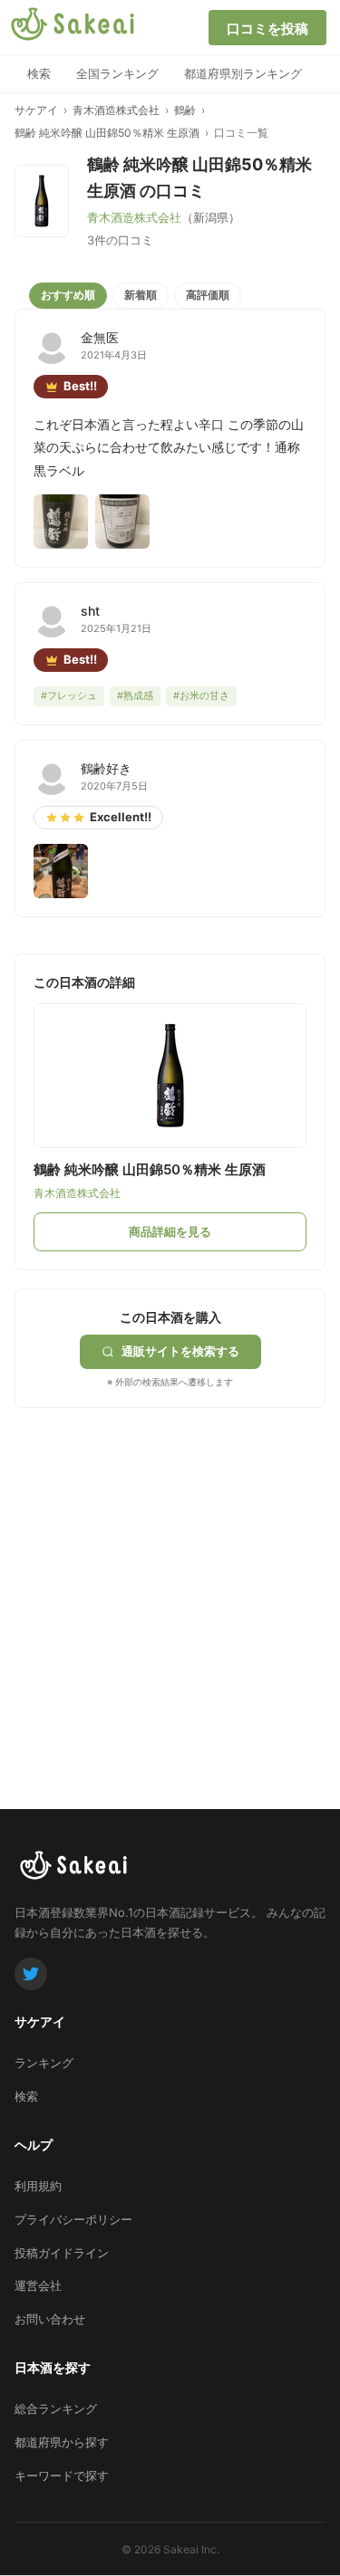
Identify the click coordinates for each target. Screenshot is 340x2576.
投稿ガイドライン (62, 2253)
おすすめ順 (68, 295)
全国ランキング (117, 73)
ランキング (44, 2063)
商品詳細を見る (170, 1231)
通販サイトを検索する (180, 1351)
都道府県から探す (62, 2442)
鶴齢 (185, 110)
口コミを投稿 (267, 29)
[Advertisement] (170, 1578)
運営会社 (38, 2285)
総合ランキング (56, 2408)
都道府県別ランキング (243, 73)
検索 (39, 73)
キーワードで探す (62, 2475)
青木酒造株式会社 (116, 110)
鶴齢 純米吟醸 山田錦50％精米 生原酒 (107, 133)
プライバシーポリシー (73, 2219)
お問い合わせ (50, 2319)
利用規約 (38, 2186)
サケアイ (36, 110)
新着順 (141, 295)
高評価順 (208, 295)
